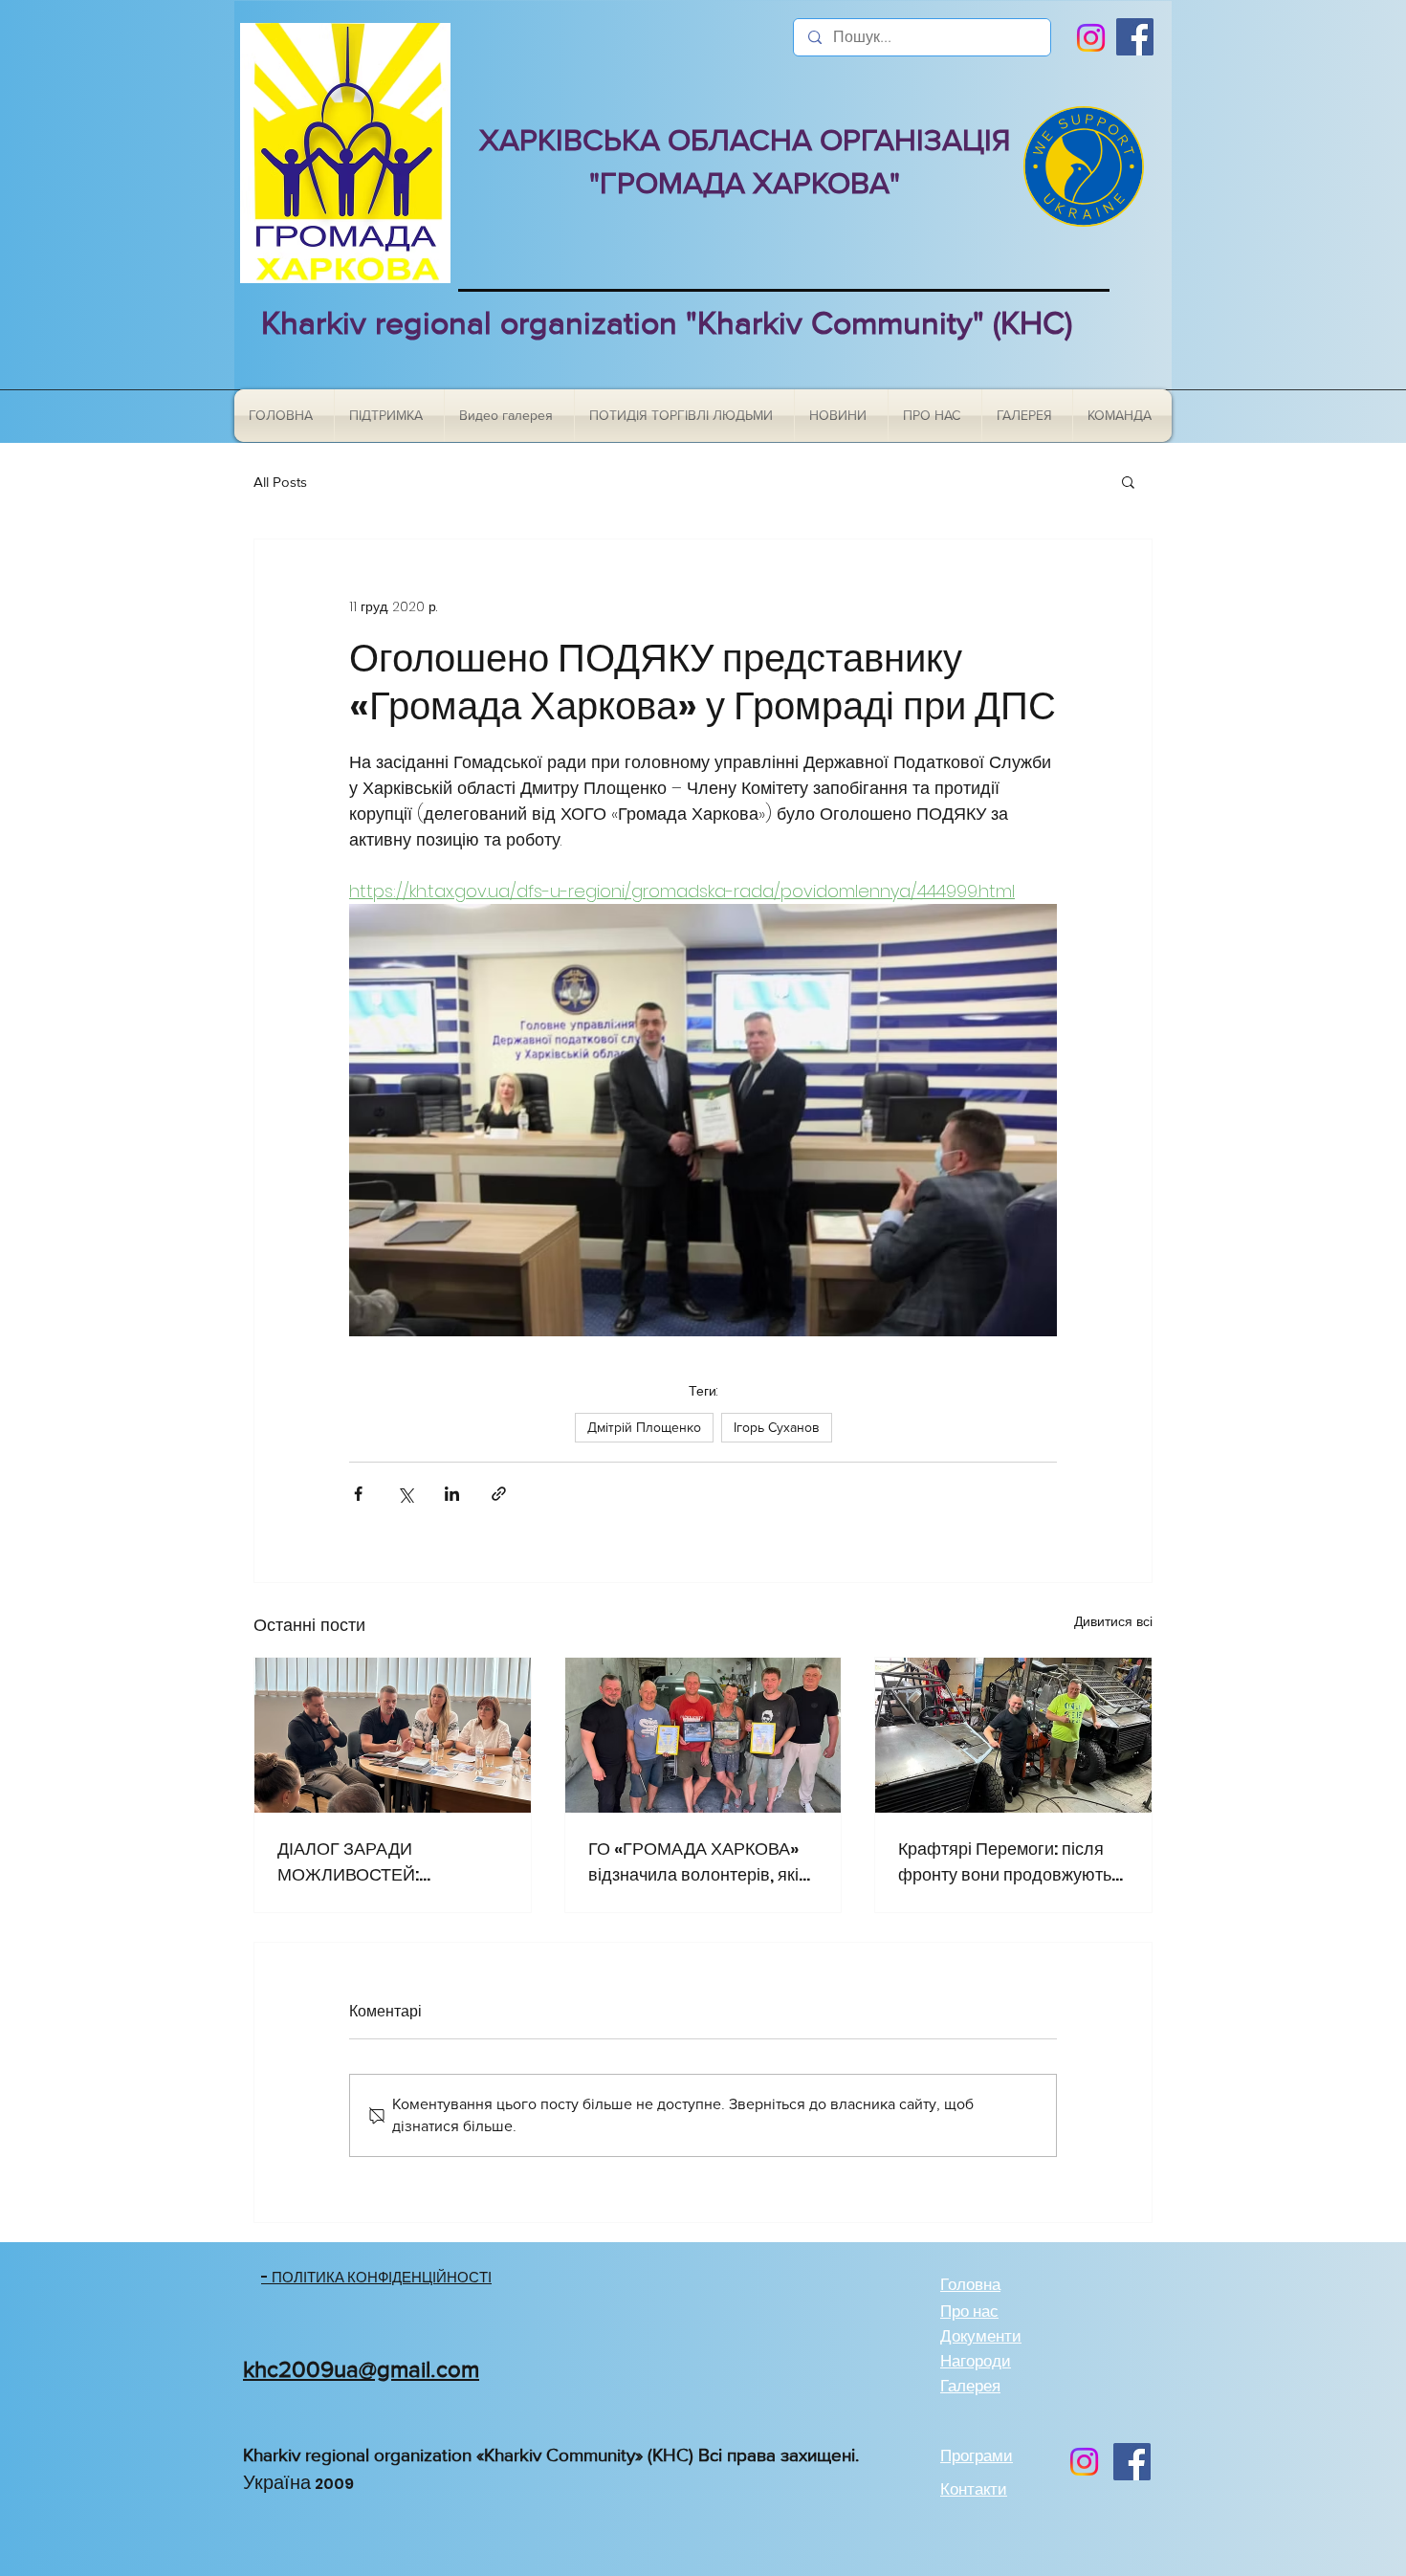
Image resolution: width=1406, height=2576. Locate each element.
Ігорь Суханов (777, 1427)
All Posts (280, 482)
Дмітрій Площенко (644, 1427)
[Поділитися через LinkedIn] (452, 1494)
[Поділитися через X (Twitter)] (405, 1494)
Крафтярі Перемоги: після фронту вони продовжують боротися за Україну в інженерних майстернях (1005, 1862)
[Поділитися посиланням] (499, 1494)
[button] (1128, 481)
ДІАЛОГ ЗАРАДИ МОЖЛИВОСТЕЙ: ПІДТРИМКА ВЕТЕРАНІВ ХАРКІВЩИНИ (376, 1862)
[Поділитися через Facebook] (358, 1494)
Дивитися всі (1113, 1621)
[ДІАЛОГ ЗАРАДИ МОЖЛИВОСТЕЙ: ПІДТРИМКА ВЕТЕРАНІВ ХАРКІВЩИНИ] (393, 1735)
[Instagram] (1091, 38)
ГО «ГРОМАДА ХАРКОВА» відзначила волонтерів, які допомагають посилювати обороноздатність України (693, 1862)
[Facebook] (1135, 37)
